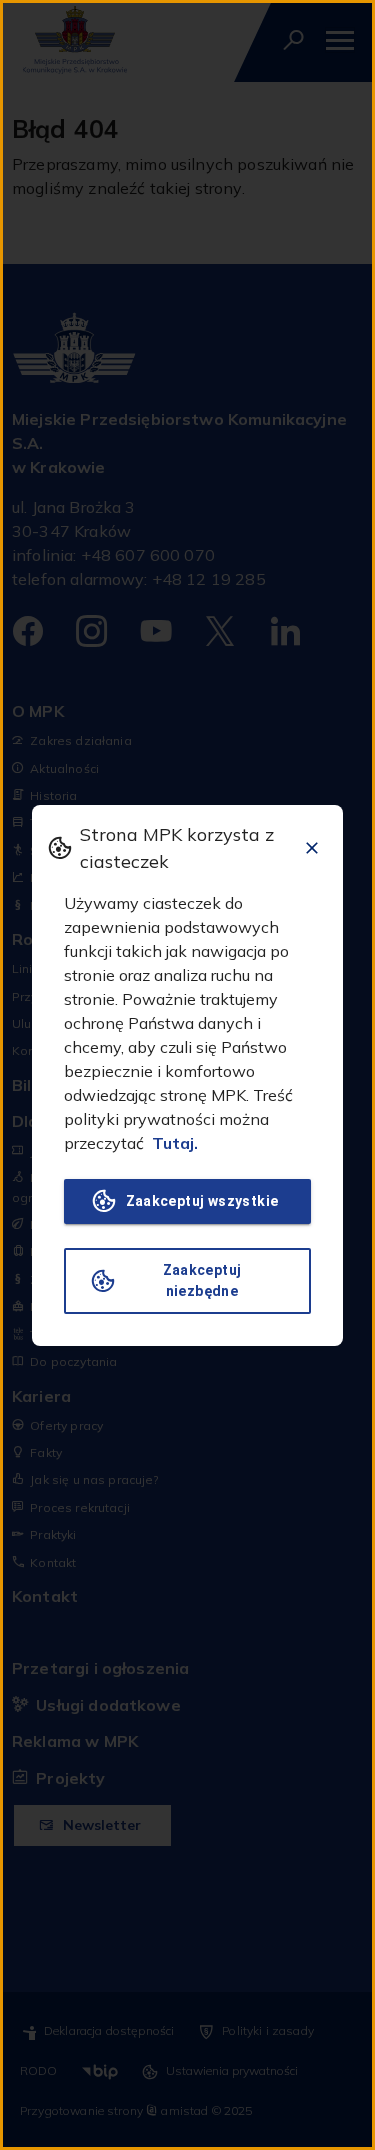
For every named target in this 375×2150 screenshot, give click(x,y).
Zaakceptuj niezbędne (202, 1280)
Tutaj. (175, 1143)
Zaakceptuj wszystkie (202, 1201)
